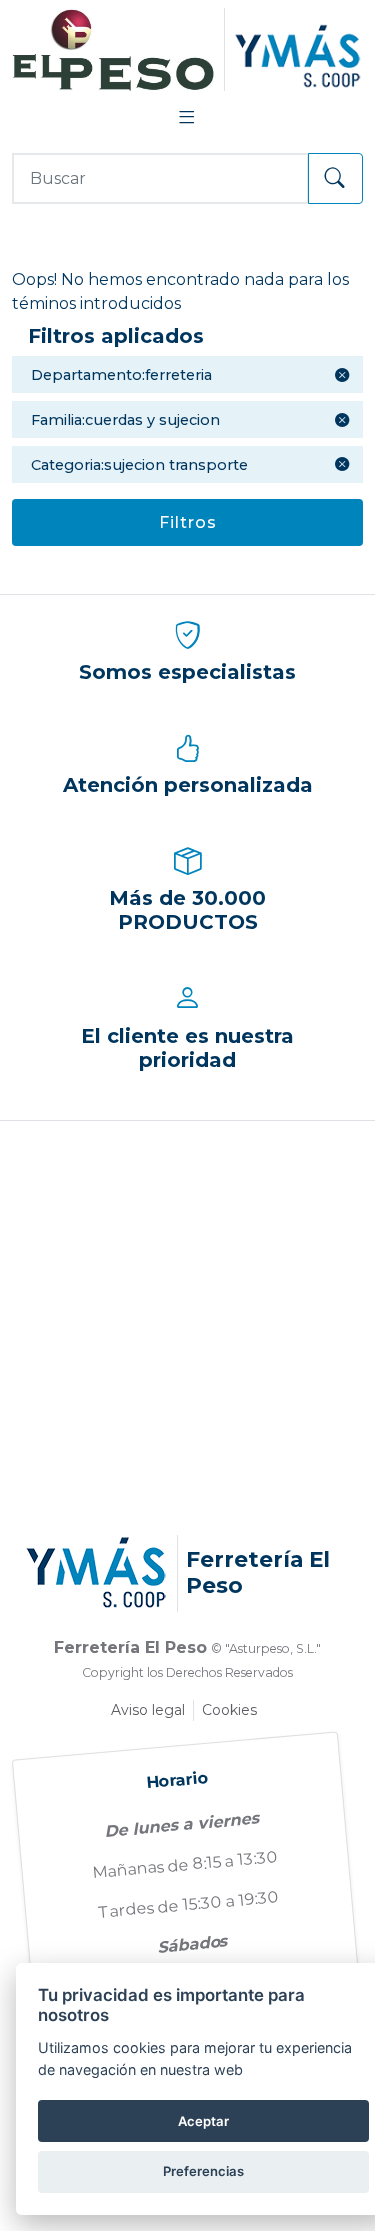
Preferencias (203, 2171)
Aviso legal (148, 1710)
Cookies (229, 1710)
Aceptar (203, 2121)
